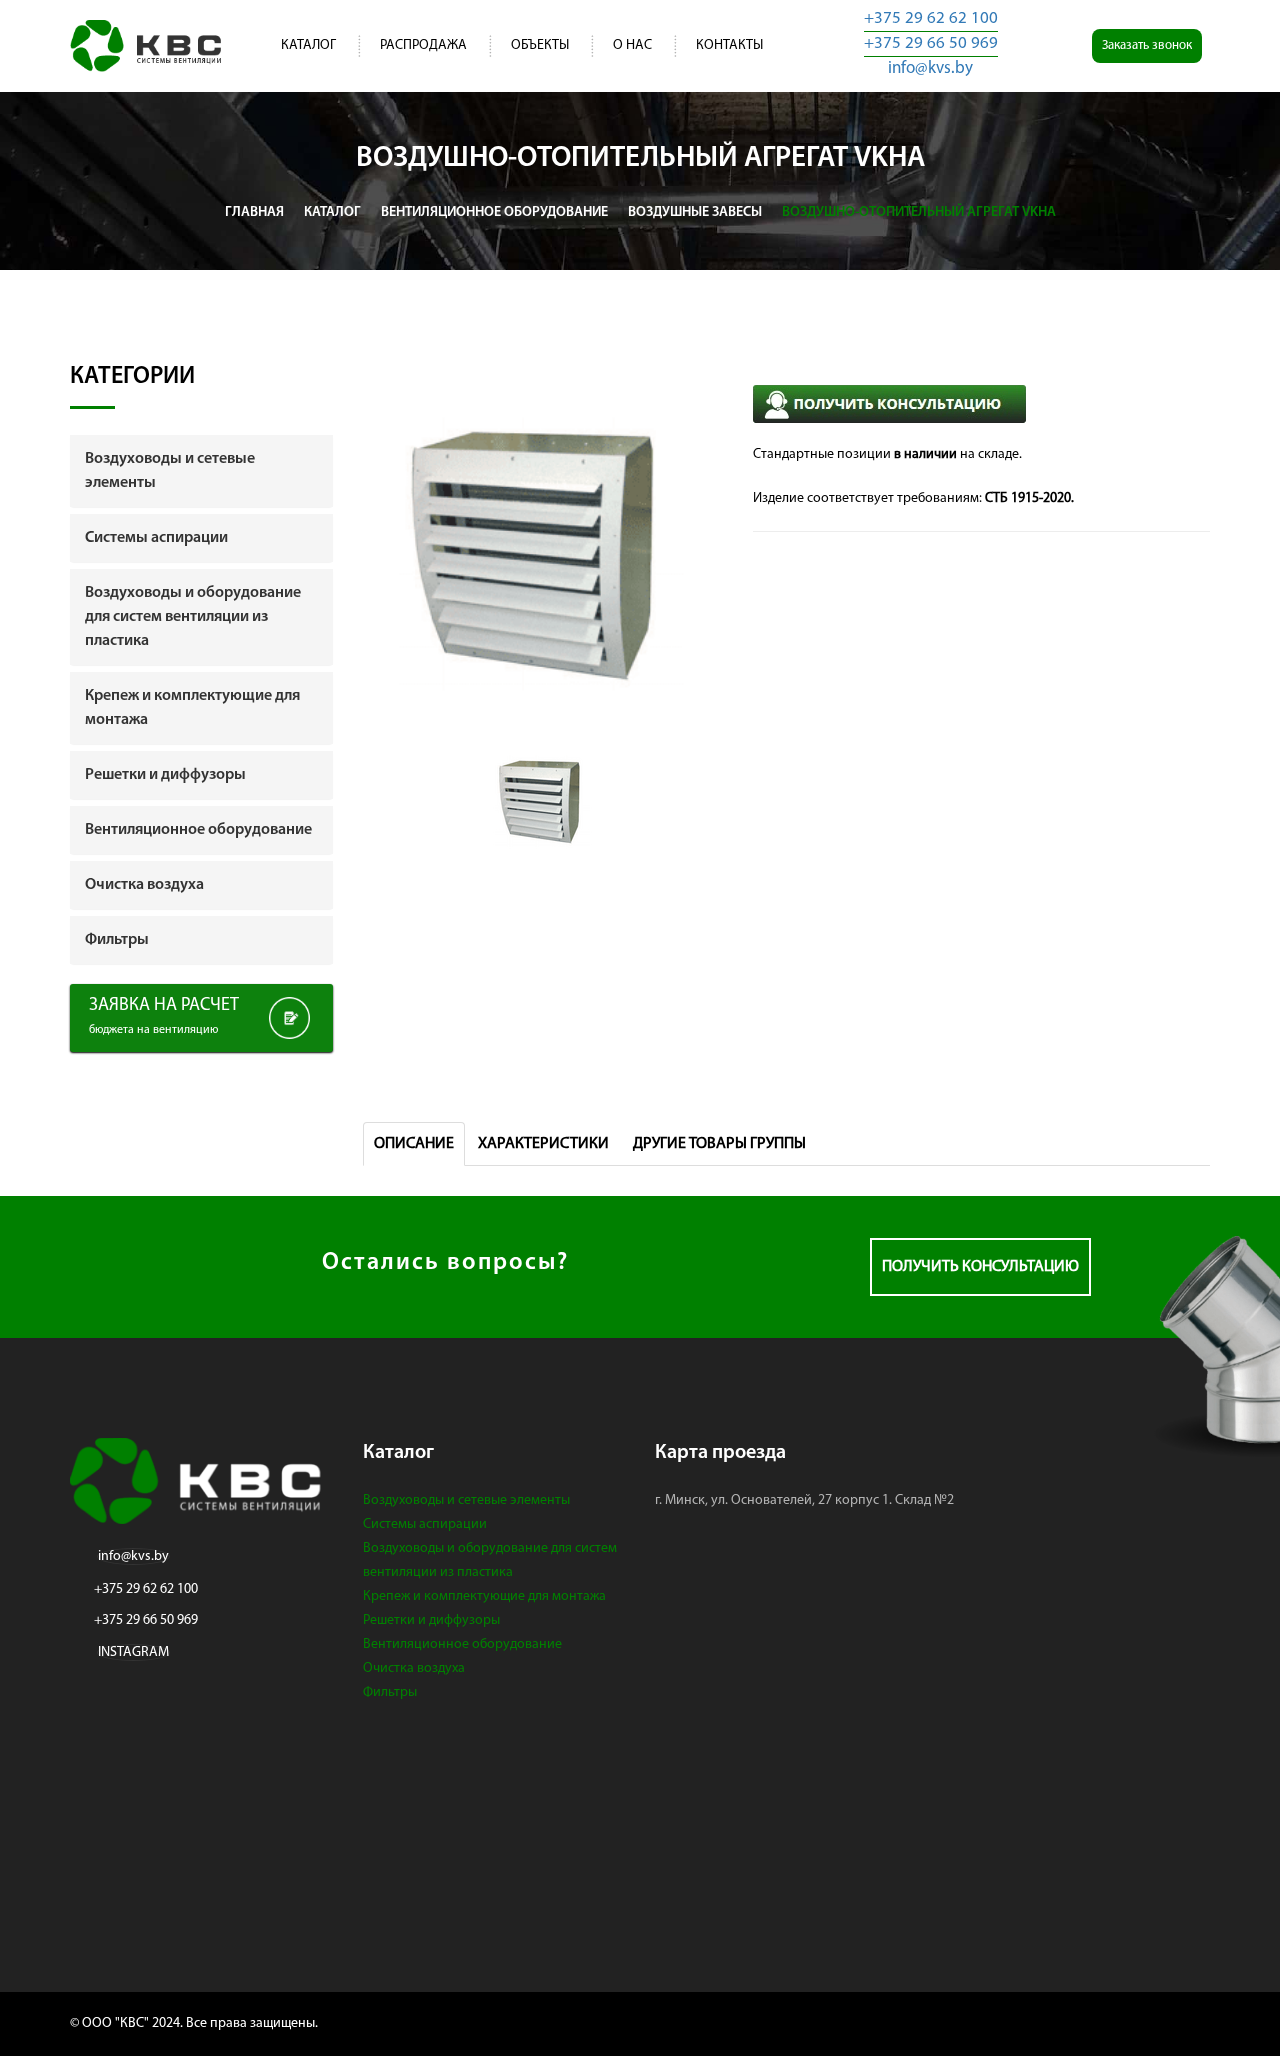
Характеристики (543, 1144)
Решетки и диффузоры (431, 1620)
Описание (414, 1144)
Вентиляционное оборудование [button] (198, 830)
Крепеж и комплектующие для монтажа (484, 1596)
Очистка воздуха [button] (144, 885)
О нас (632, 45)
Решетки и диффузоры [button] (165, 775)
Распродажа (423, 45)
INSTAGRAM (133, 1652)
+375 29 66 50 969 (931, 43)
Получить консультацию (980, 1267)
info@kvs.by (930, 68)
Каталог (308, 45)
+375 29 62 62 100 (931, 18)
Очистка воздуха (414, 1668)
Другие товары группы (719, 1144)
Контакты (729, 45)
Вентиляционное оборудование (462, 1644)
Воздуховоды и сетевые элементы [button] (170, 471)
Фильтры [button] (117, 940)
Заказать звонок (1147, 45)
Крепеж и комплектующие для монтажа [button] (192, 708)
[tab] (201, 471)
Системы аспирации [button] (156, 538)
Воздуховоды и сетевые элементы (466, 1500)
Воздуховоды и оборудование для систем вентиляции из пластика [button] (193, 617)
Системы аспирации (425, 1524)
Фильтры (390, 1692)
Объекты (540, 45)
